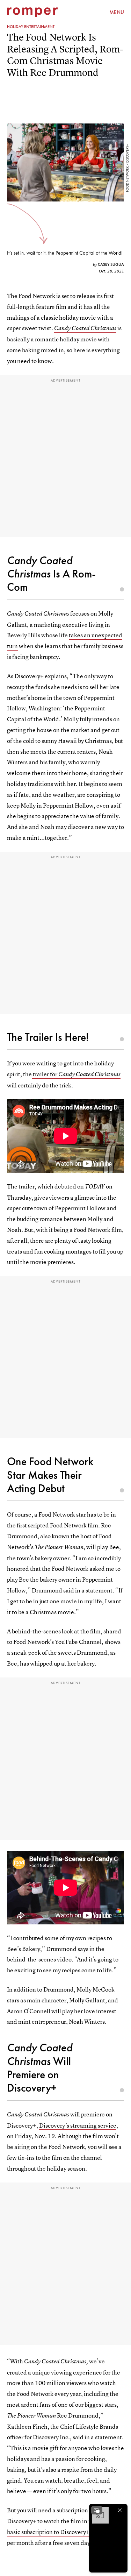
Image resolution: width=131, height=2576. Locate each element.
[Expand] (97, 2510)
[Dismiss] (120, 2510)
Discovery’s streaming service (78, 2125)
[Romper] (32, 12)
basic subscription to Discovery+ (48, 2532)
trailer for (76, 1074)
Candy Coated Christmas (85, 328)
